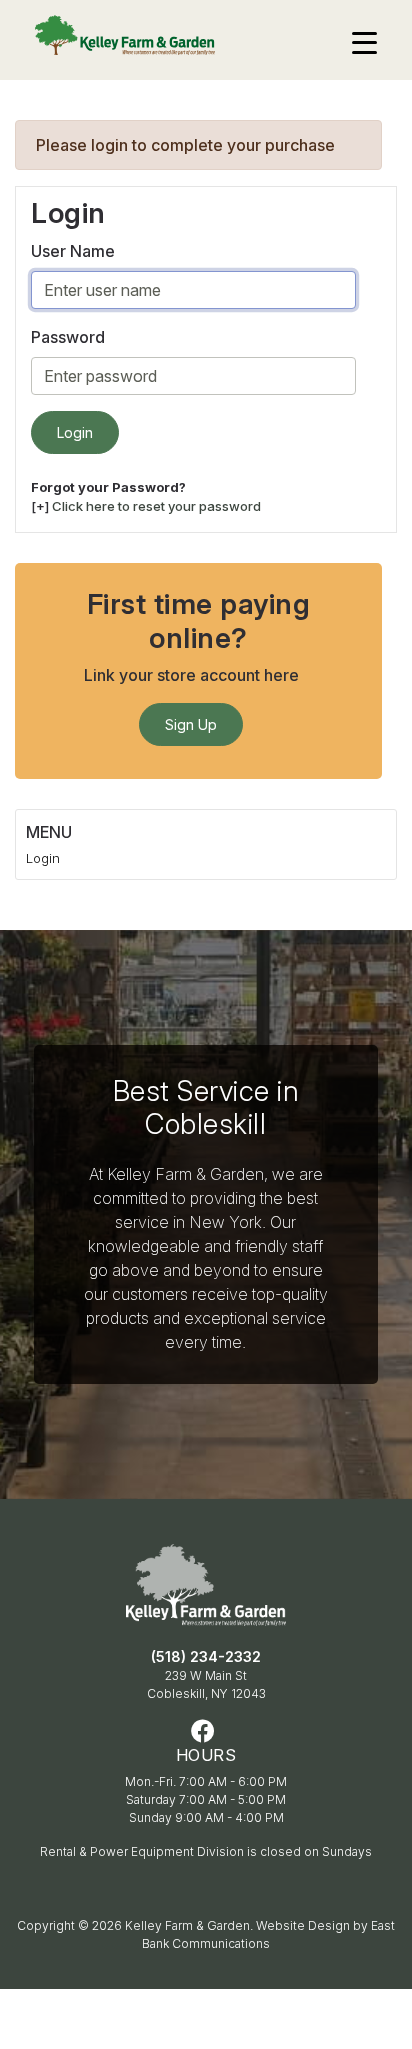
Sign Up (191, 724)
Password (68, 337)
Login (43, 858)
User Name (73, 251)
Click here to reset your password (156, 506)
